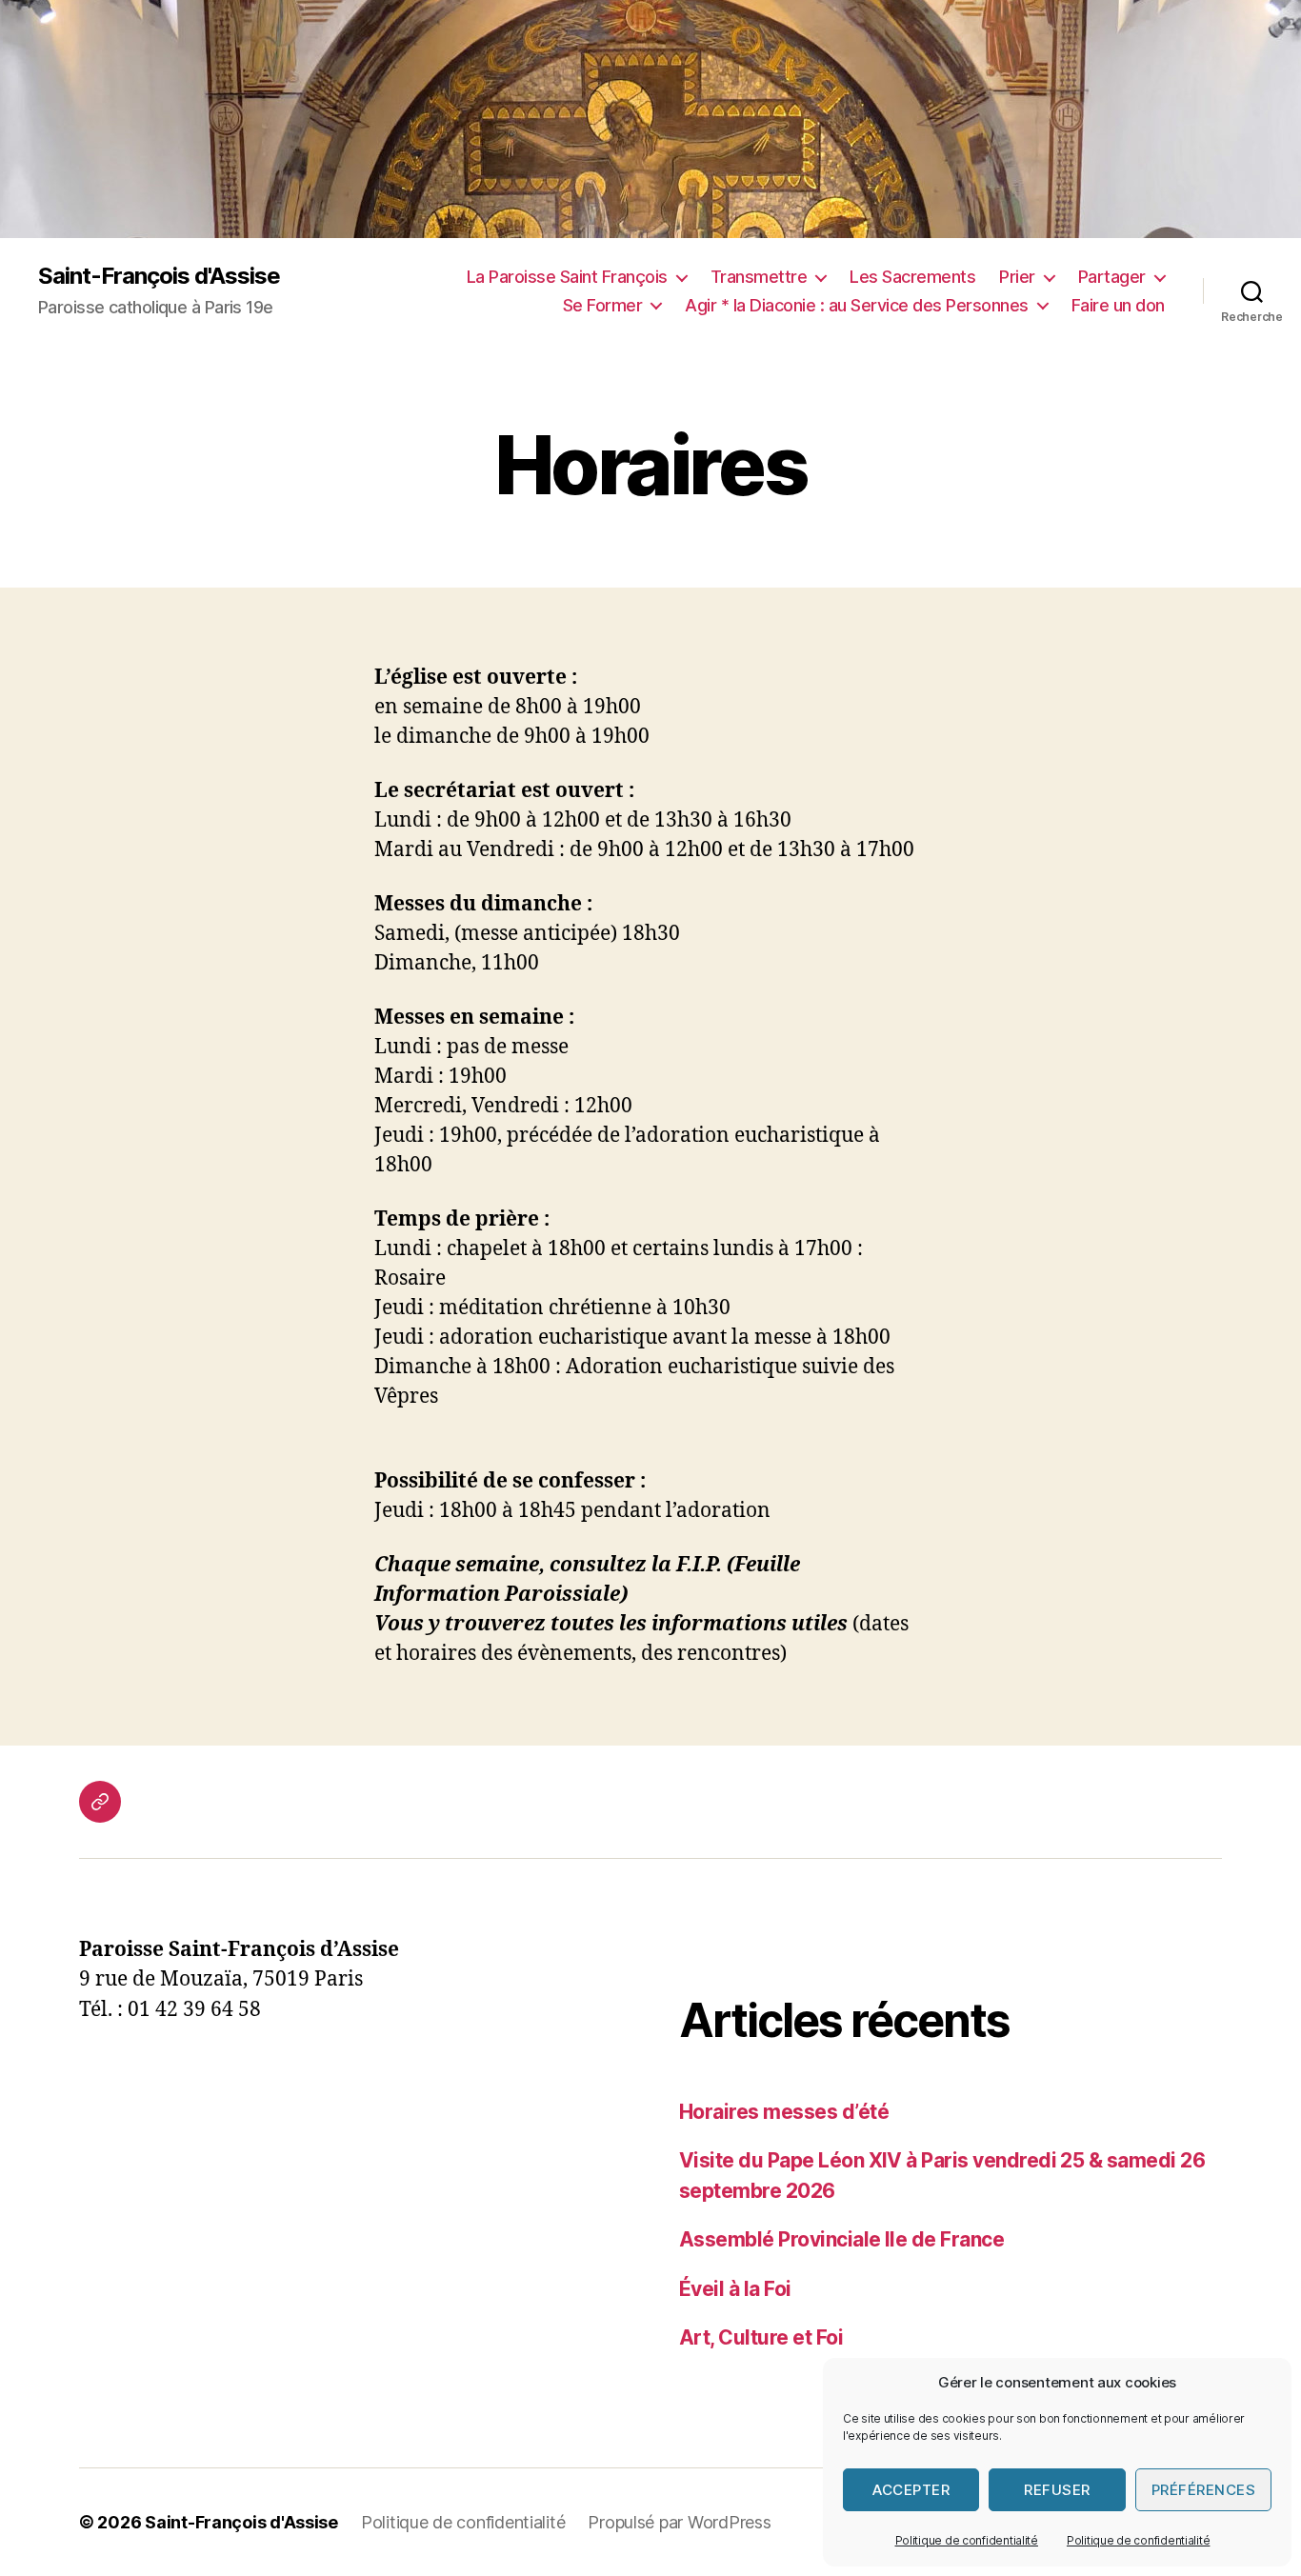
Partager (1112, 277)
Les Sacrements (912, 277)
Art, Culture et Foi (761, 2337)
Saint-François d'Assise (159, 276)
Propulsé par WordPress (679, 2522)
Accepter (911, 2490)
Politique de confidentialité (967, 2540)
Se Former (603, 305)
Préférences (1204, 2490)
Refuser (1057, 2490)
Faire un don (1118, 305)
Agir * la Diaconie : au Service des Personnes (857, 305)
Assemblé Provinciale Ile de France (841, 2239)
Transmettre (759, 277)
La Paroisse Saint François (567, 277)
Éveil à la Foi (735, 2289)
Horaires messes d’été (784, 2112)
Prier (1017, 277)
